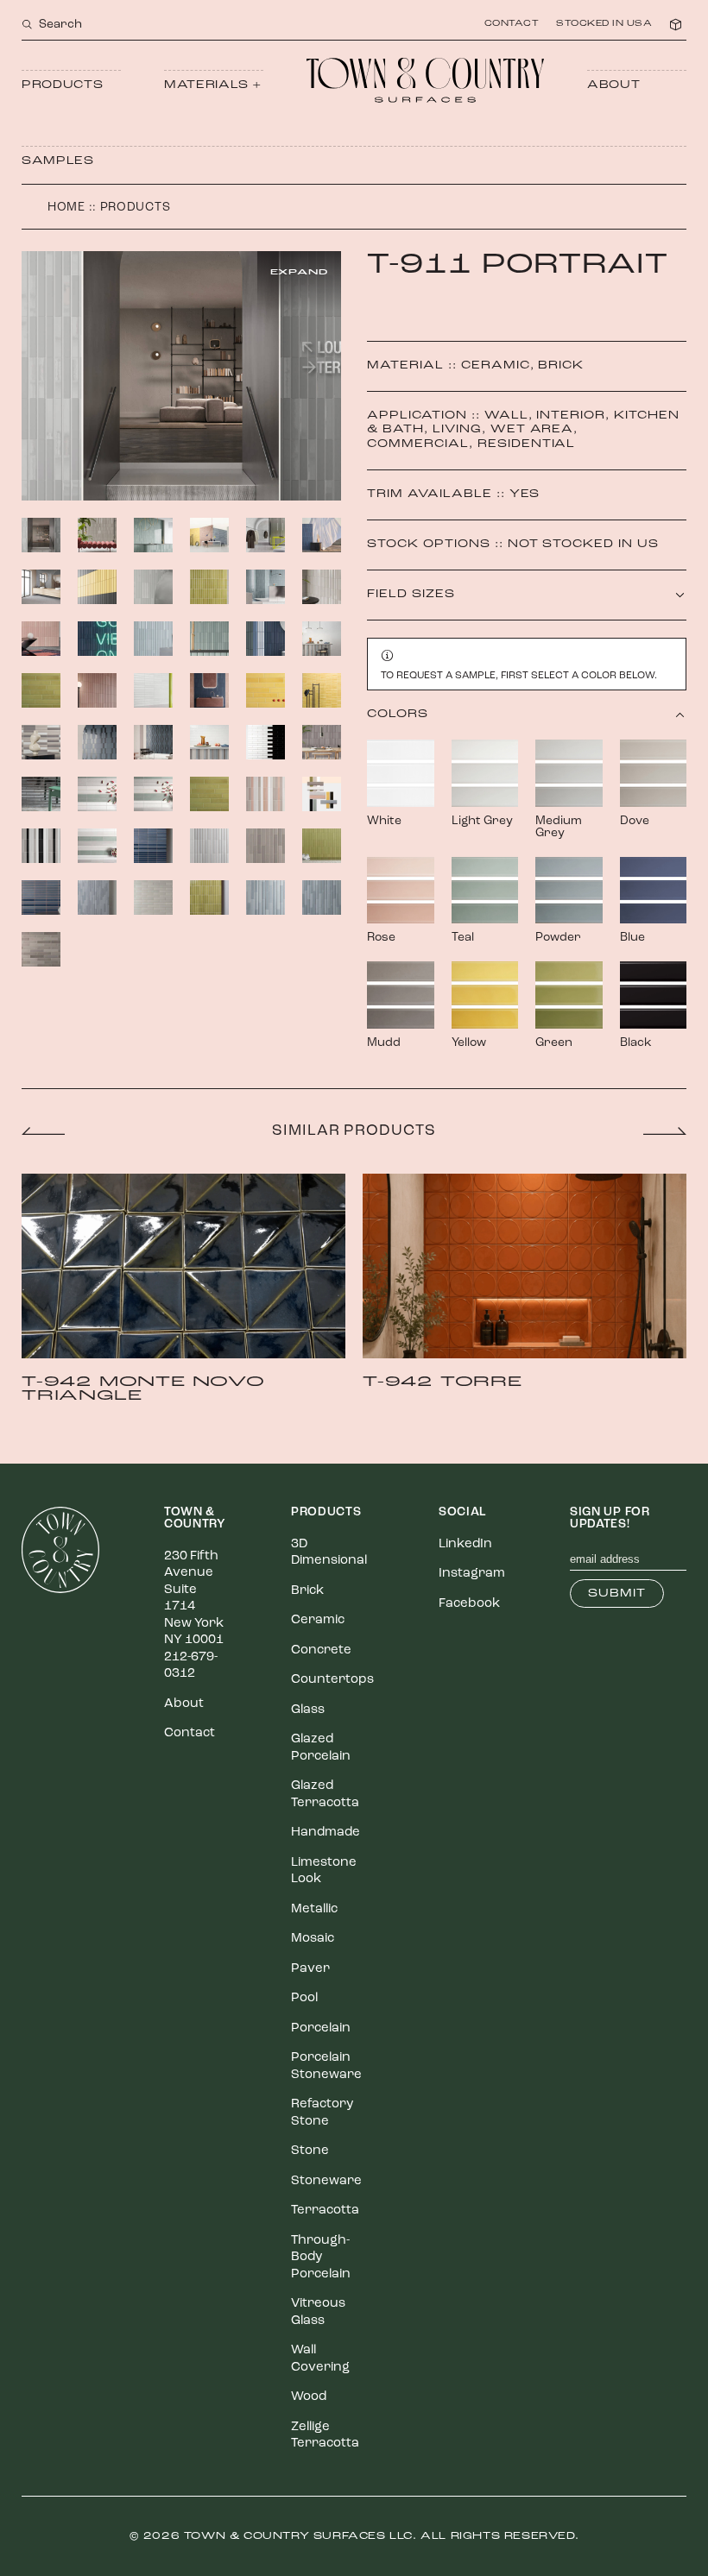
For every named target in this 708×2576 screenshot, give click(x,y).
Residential (527, 444)
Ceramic (496, 365)
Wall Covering (320, 2359)
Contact (512, 24)
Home (66, 208)
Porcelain (321, 2028)
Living (457, 429)
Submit (617, 1593)
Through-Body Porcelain (321, 2258)
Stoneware (326, 2181)
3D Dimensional (329, 1553)
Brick (561, 365)
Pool (304, 1998)
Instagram (472, 1574)
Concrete (321, 1650)
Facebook (469, 1604)
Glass (308, 1710)
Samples (58, 161)
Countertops (332, 1680)
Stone (310, 2151)
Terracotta (325, 2211)
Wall (506, 416)
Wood (309, 2397)
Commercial (418, 444)
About (613, 85)
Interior (571, 416)
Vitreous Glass (318, 2312)
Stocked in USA (604, 24)
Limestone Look (324, 1871)
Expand (299, 272)
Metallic (314, 1909)
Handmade (326, 1833)
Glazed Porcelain (321, 1748)
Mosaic (313, 1939)
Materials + (213, 85)
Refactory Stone (322, 2113)
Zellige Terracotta (325, 2436)
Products (62, 85)
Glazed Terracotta (325, 1795)
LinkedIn (465, 1544)
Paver (310, 1969)
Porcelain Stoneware (326, 2066)
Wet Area (532, 429)
